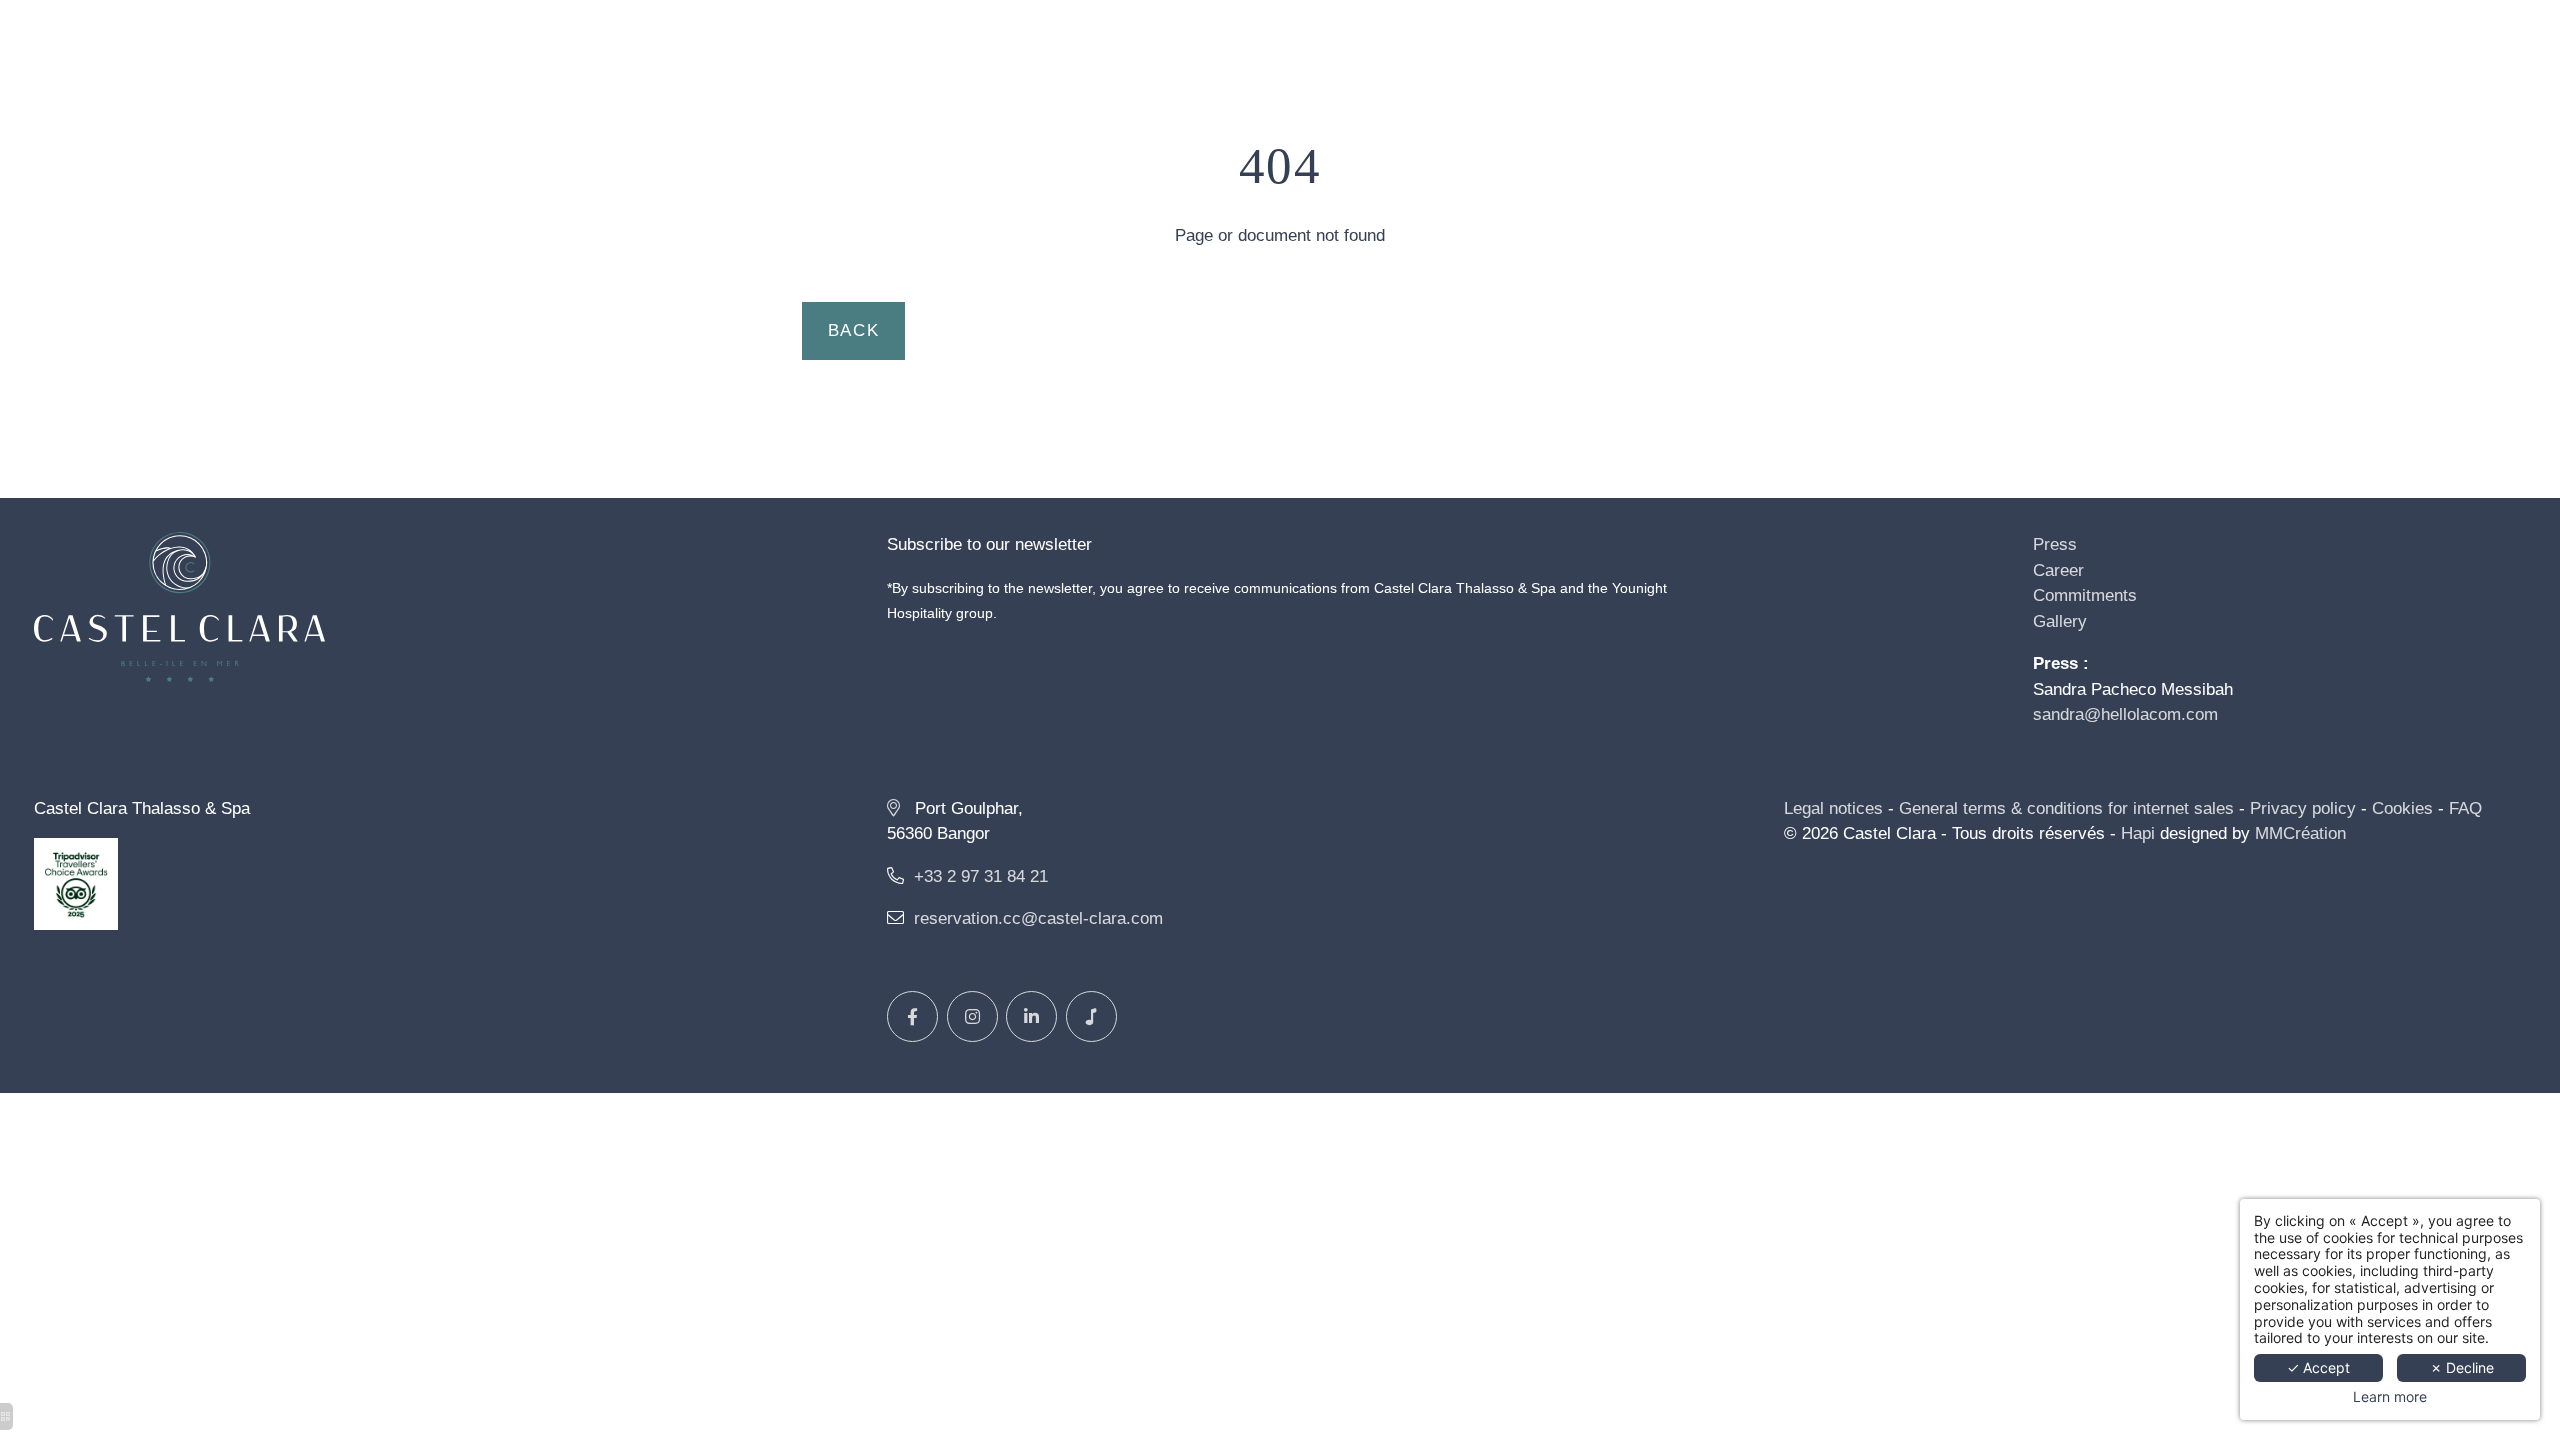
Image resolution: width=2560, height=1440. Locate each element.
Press (2055, 544)
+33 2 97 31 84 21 (981, 876)
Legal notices (1833, 808)
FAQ (2465, 808)
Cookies (2402, 808)
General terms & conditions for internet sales (2066, 808)
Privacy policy (2303, 808)
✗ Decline (2462, 1367)
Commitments (2085, 595)
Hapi (2138, 833)
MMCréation (2300, 833)
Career (2058, 570)
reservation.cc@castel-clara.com (1038, 918)
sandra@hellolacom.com (2125, 714)
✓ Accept (2318, 1367)
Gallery (2060, 621)
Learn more (2390, 1397)
